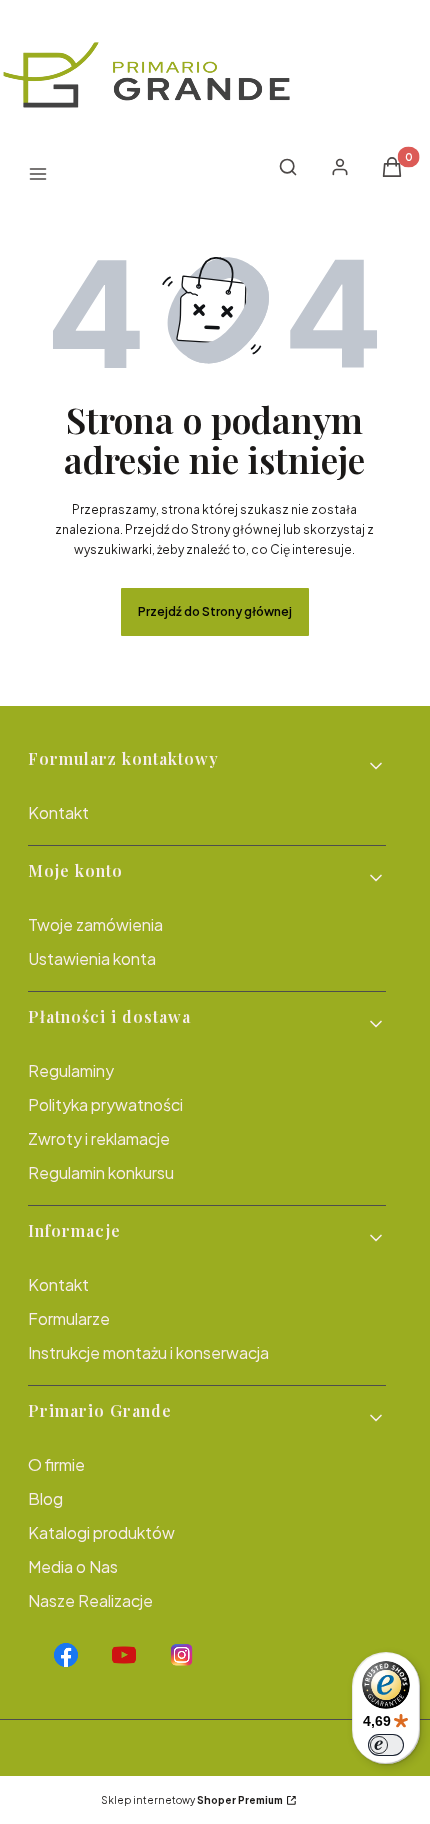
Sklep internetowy (192, 1800)
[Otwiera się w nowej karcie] (66, 1655)
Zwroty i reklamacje (99, 1138)
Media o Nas (73, 1566)
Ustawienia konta (92, 958)
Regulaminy (71, 1070)
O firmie (56, 1464)
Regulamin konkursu (101, 1172)
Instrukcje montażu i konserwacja (148, 1352)
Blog (45, 1498)
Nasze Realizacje (90, 1600)
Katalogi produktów (101, 1532)
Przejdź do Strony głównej (215, 611)
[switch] (386, 1745)
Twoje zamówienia (95, 924)
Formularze (69, 1318)
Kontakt (58, 812)
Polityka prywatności (105, 1104)
